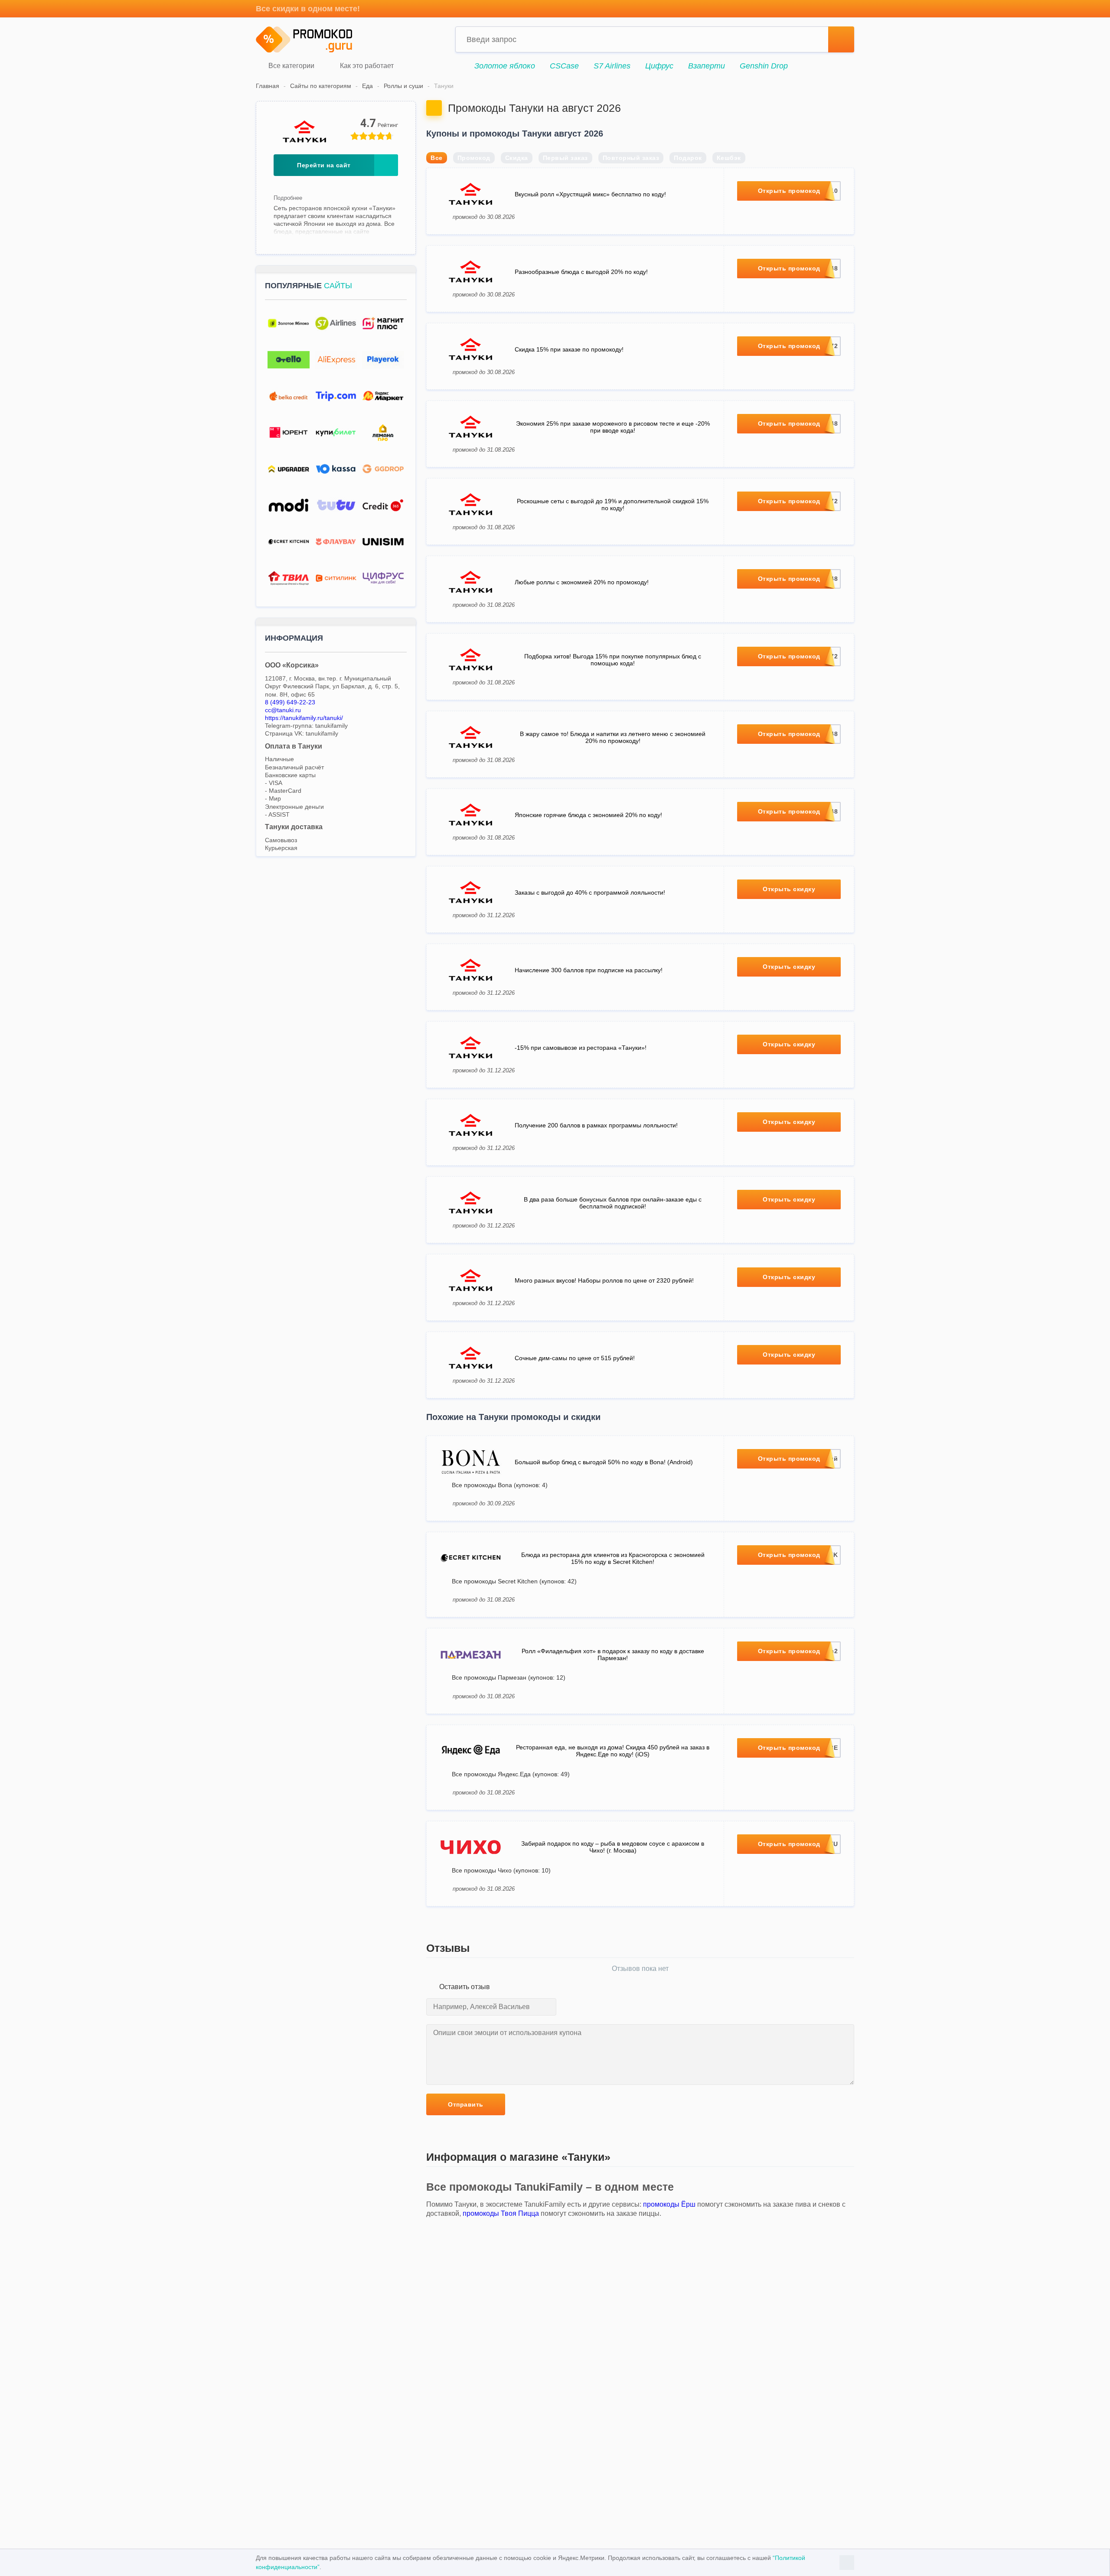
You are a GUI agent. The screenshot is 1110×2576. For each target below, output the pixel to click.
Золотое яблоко (505, 66)
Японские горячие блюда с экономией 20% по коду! (588, 815)
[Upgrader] (289, 469)
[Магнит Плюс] (383, 324)
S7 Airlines (612, 66)
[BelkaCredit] (289, 396)
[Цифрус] (383, 578)
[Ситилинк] (336, 578)
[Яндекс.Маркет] (383, 396)
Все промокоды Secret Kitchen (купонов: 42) (514, 1581)
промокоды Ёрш (669, 2204)
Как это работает (366, 66)
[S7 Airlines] (336, 324)
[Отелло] (289, 360)
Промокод (474, 158)
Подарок (688, 158)
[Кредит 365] (383, 506)
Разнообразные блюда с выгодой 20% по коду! (581, 272)
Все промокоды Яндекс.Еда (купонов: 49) (511, 1774)
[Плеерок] (383, 360)
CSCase (564, 66)
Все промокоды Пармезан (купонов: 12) (509, 1677)
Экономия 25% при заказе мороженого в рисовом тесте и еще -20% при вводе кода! (613, 427)
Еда (367, 86)
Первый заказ (565, 158)
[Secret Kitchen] (289, 542)
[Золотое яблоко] (289, 324)
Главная (268, 86)
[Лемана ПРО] (383, 433)
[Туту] (336, 506)
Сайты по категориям (321, 86)
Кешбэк (729, 158)
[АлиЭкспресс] (336, 360)
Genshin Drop (764, 66)
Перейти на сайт (324, 165)
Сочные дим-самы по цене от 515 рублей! (575, 1358)
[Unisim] (383, 542)
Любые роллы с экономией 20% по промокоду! (582, 582)
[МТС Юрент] (289, 433)
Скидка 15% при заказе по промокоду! (569, 349)
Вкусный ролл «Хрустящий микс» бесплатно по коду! (590, 194)
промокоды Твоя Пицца (501, 2213)
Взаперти (707, 66)
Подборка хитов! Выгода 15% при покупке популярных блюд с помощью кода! (613, 660)
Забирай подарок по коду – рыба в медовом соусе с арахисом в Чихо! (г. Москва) (613, 1847)
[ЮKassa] (336, 469)
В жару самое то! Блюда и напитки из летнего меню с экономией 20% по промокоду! (613, 737)
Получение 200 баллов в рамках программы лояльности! (596, 1125)
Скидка (517, 158)
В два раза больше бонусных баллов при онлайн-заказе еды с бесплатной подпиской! (613, 1203)
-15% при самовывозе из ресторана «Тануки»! (581, 1048)
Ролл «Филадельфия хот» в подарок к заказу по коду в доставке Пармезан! (613, 1654)
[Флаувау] (336, 542)
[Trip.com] (336, 396)
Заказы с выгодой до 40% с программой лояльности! (590, 892)
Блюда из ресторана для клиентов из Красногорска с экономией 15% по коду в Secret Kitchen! (613, 1558)
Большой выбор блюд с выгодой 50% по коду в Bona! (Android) (604, 1462)
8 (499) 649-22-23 (290, 702)
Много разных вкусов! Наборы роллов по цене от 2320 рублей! (604, 1280)
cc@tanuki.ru (283, 710)
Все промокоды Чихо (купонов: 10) (501, 1870)
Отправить (466, 2104)
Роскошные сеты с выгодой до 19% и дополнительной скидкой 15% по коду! (613, 505)
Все (437, 158)
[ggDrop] (383, 469)
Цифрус (659, 66)
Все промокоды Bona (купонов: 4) (500, 1485)
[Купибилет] (336, 433)
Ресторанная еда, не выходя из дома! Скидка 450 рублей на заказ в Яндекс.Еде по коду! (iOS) (613, 1751)
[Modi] (289, 506)
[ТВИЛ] (289, 578)
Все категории (291, 66)
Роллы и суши (403, 86)
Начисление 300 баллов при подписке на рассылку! (589, 970)
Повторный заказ (631, 158)
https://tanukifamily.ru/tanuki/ (304, 718)
